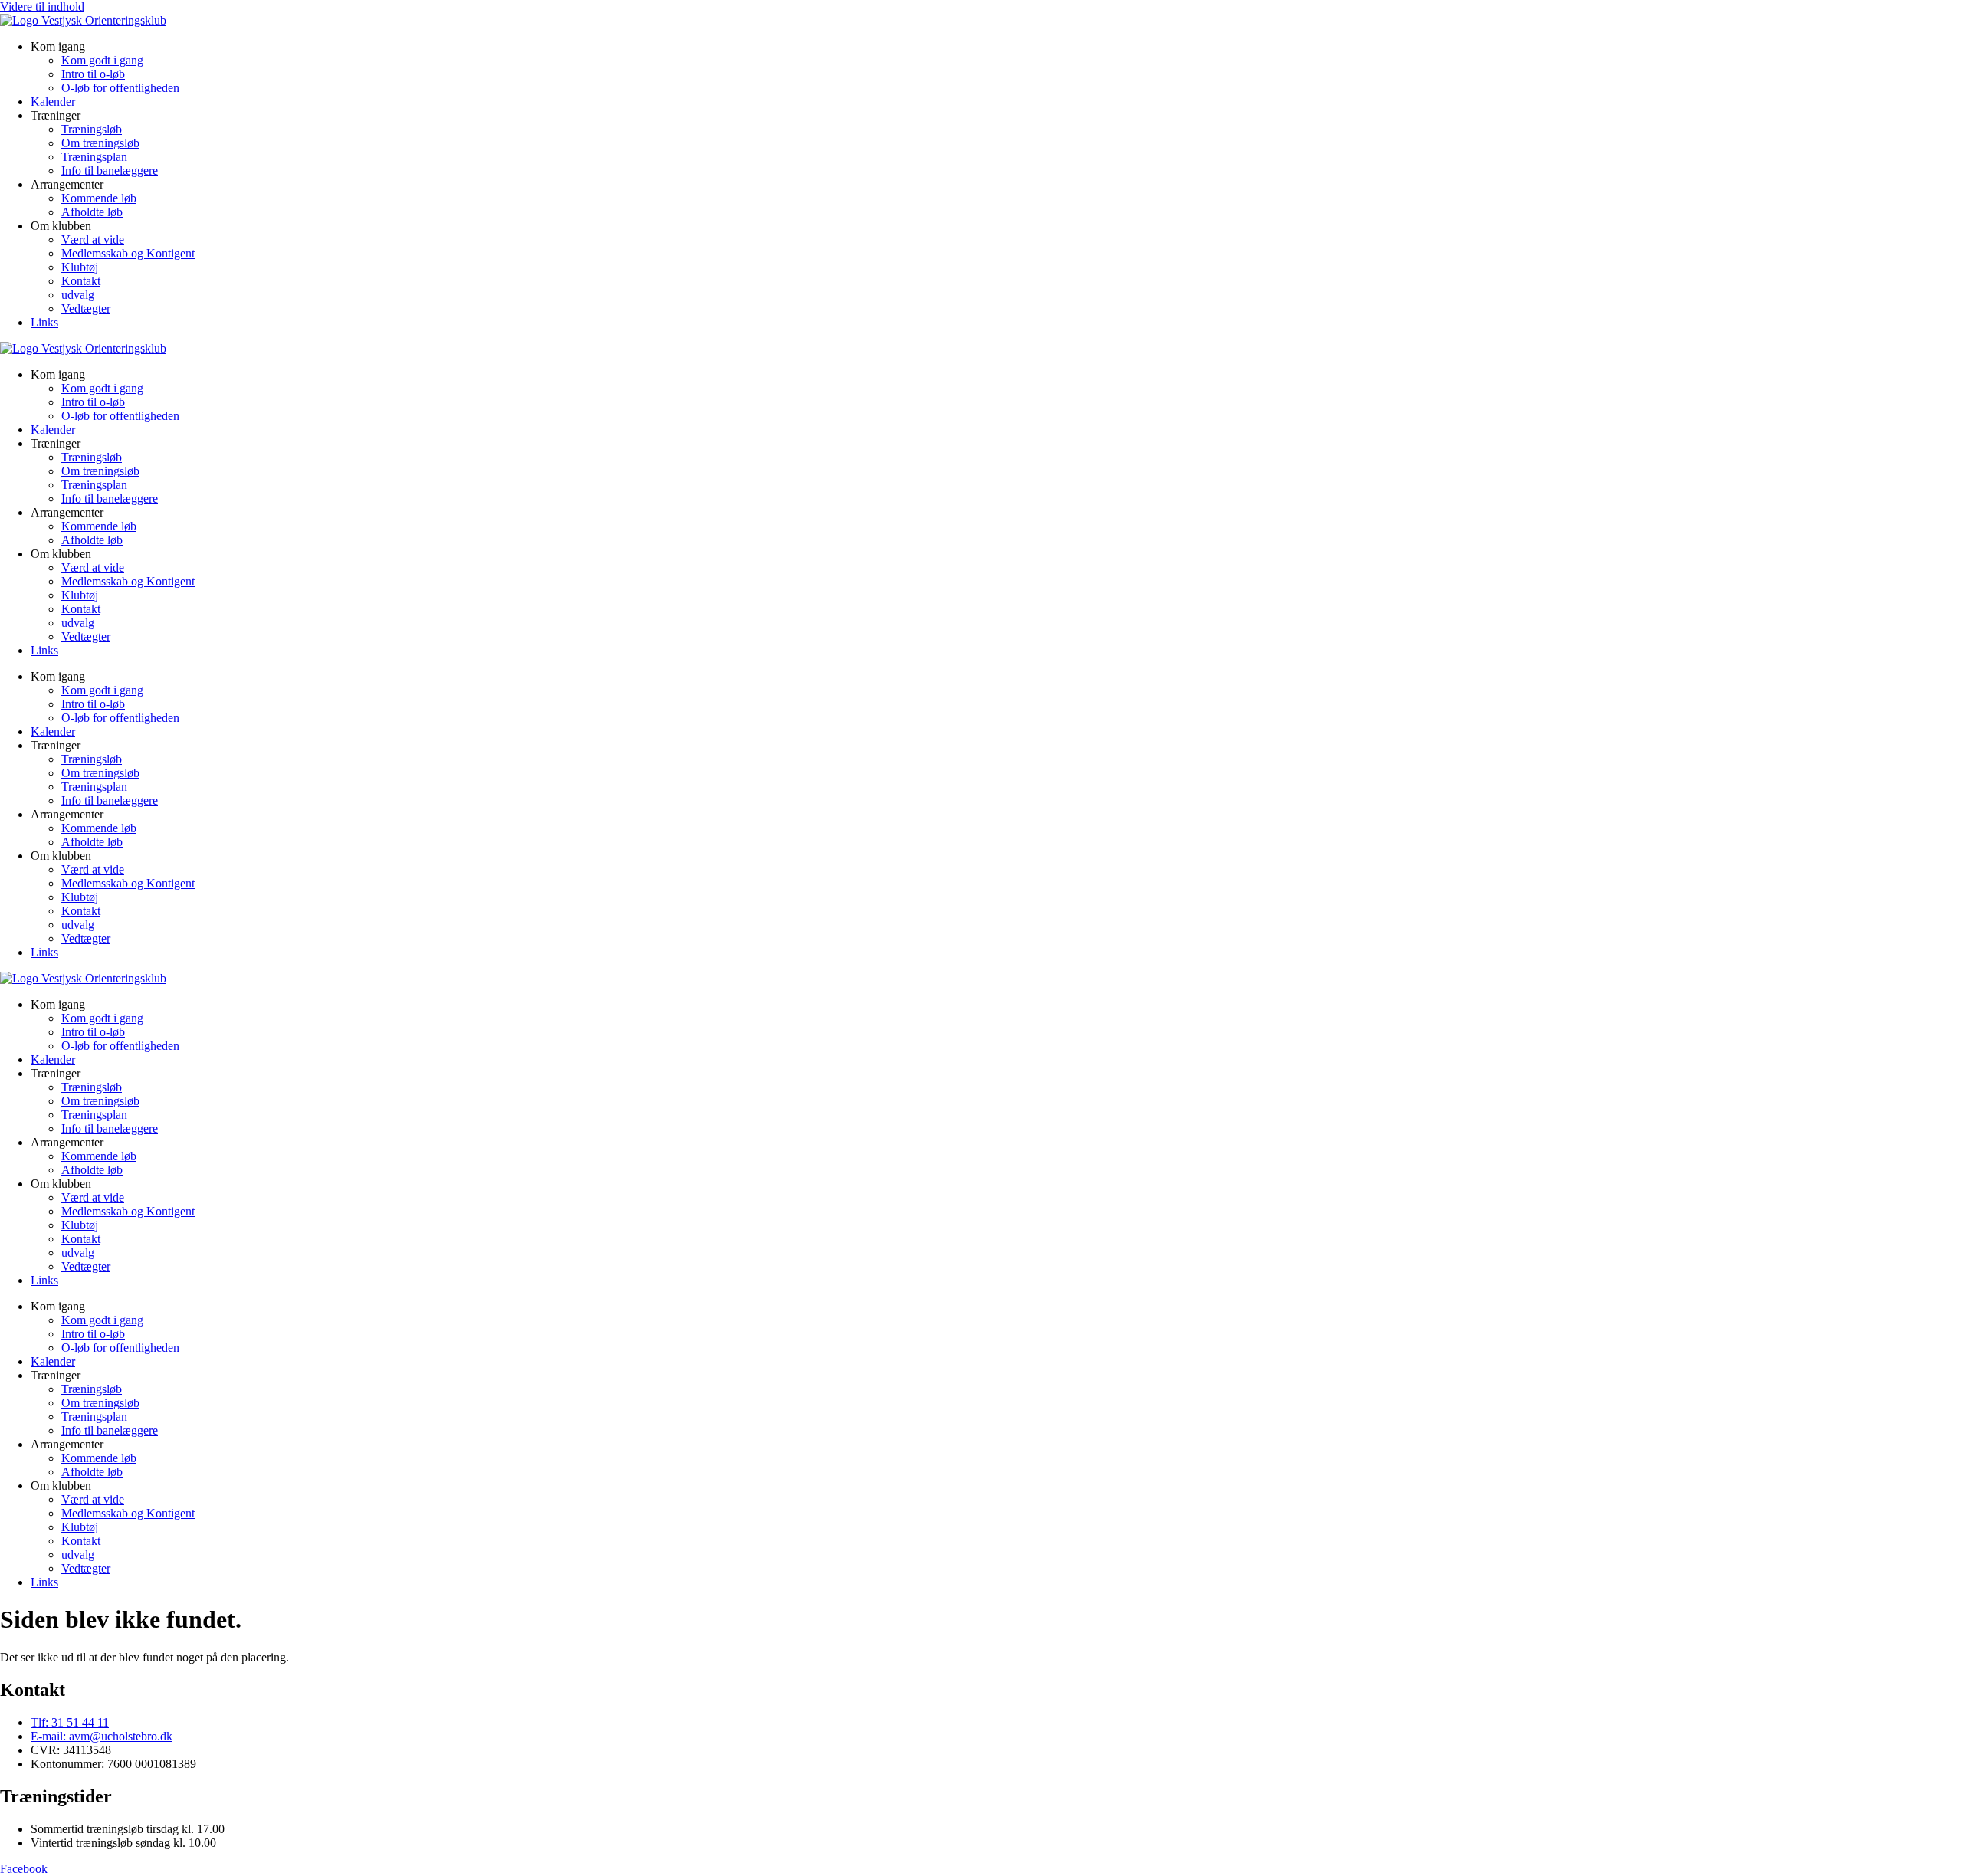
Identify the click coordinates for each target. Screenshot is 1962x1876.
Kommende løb (99, 198)
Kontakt (81, 281)
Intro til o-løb (93, 74)
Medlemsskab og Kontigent (128, 253)
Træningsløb (92, 129)
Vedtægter (86, 308)
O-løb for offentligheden (120, 88)
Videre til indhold (42, 7)
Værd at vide (93, 239)
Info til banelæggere (110, 171)
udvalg (78, 295)
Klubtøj (80, 267)
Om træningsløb (100, 143)
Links (44, 322)
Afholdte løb (92, 212)
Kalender (53, 102)
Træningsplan (94, 157)
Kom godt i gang (102, 60)
